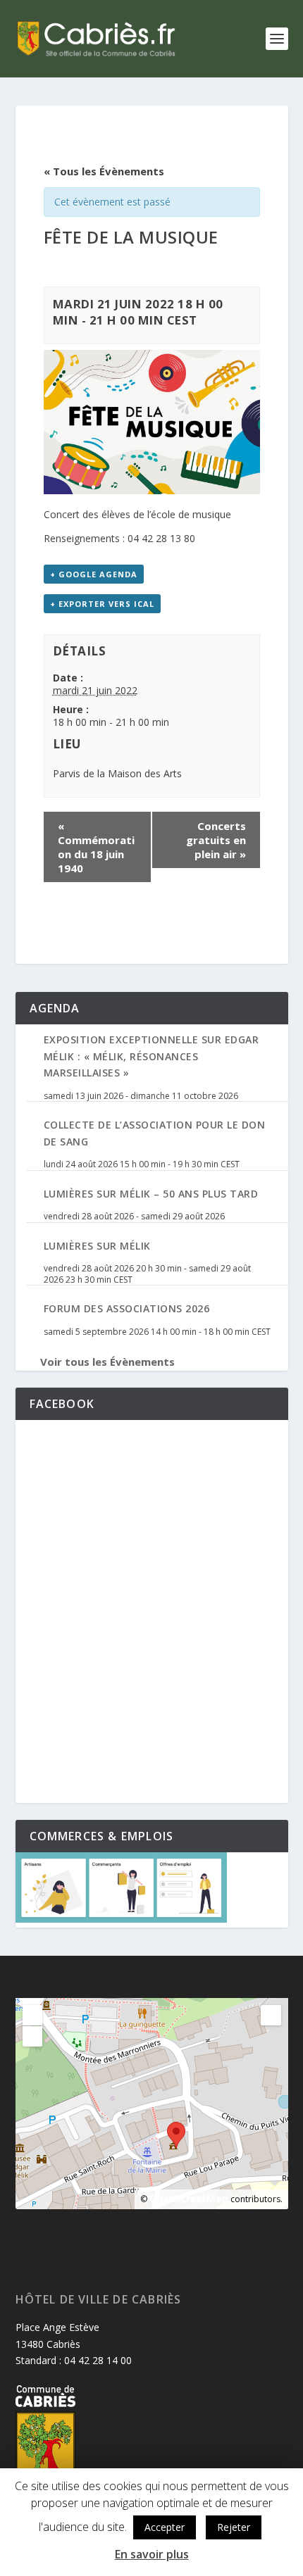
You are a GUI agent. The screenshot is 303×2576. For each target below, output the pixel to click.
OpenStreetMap (189, 2198)
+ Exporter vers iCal (102, 604)
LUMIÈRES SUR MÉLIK (97, 1246)
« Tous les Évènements (104, 171)
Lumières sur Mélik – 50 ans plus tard (151, 1194)
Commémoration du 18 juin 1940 (96, 847)
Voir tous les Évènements (107, 1362)
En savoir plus (152, 2554)
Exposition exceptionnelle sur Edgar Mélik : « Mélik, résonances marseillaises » (151, 1056)
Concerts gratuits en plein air (216, 840)
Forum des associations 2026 (127, 1308)
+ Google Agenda (94, 574)
